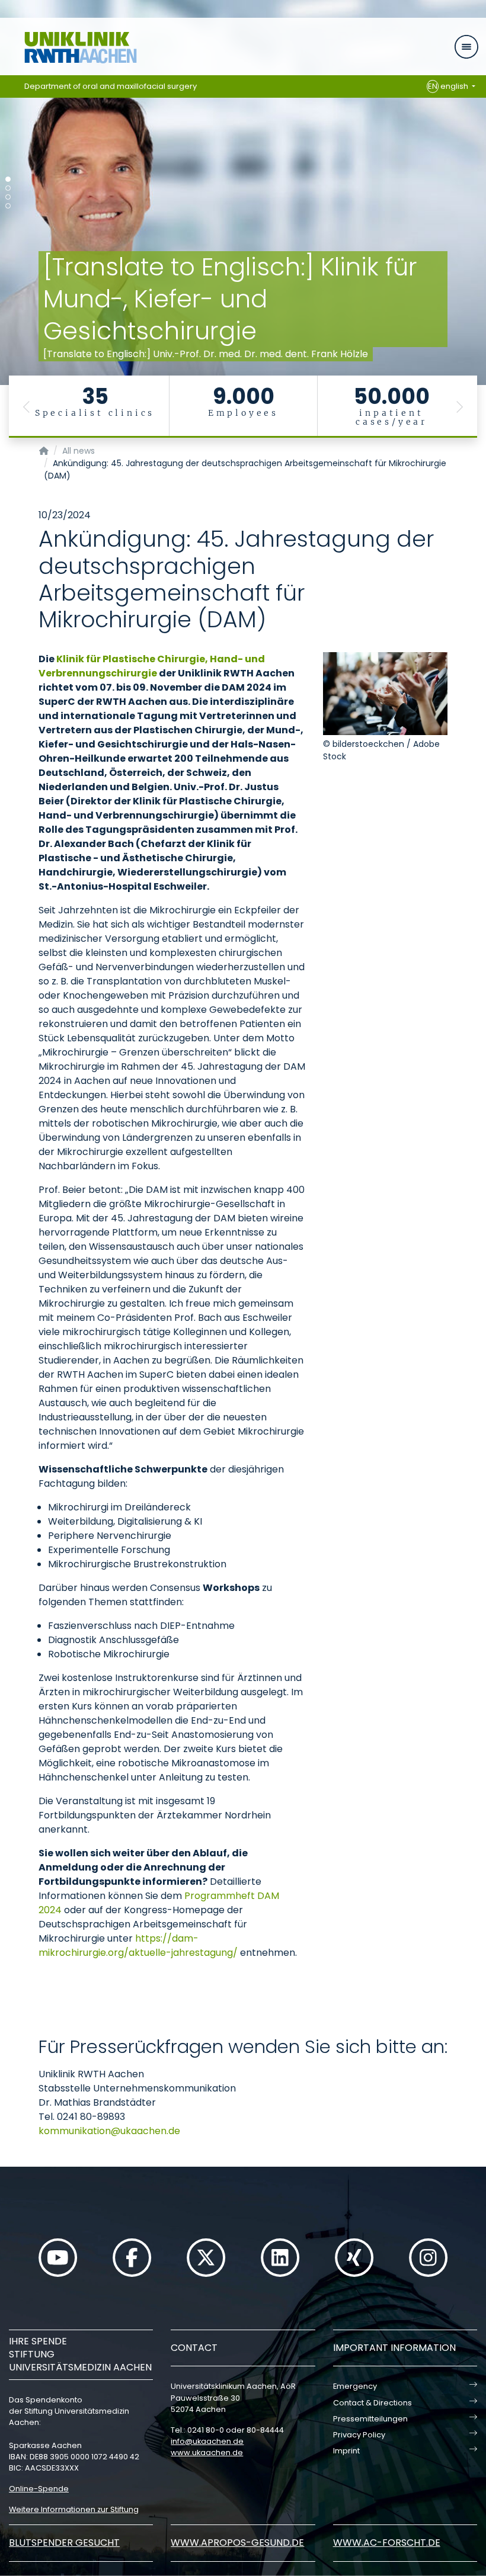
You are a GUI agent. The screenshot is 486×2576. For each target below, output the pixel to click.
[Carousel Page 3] (8, 197)
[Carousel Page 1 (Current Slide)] (8, 179)
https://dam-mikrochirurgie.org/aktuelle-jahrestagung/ (138, 1945)
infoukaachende (207, 2441)
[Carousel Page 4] (8, 206)
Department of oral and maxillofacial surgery (111, 86)
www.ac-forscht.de (387, 2543)
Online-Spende (39, 2489)
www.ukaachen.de (207, 2453)
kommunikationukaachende (109, 2131)
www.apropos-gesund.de (237, 2543)
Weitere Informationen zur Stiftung (74, 2509)
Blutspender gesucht (64, 2543)
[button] (27, 407)
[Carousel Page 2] (8, 188)
